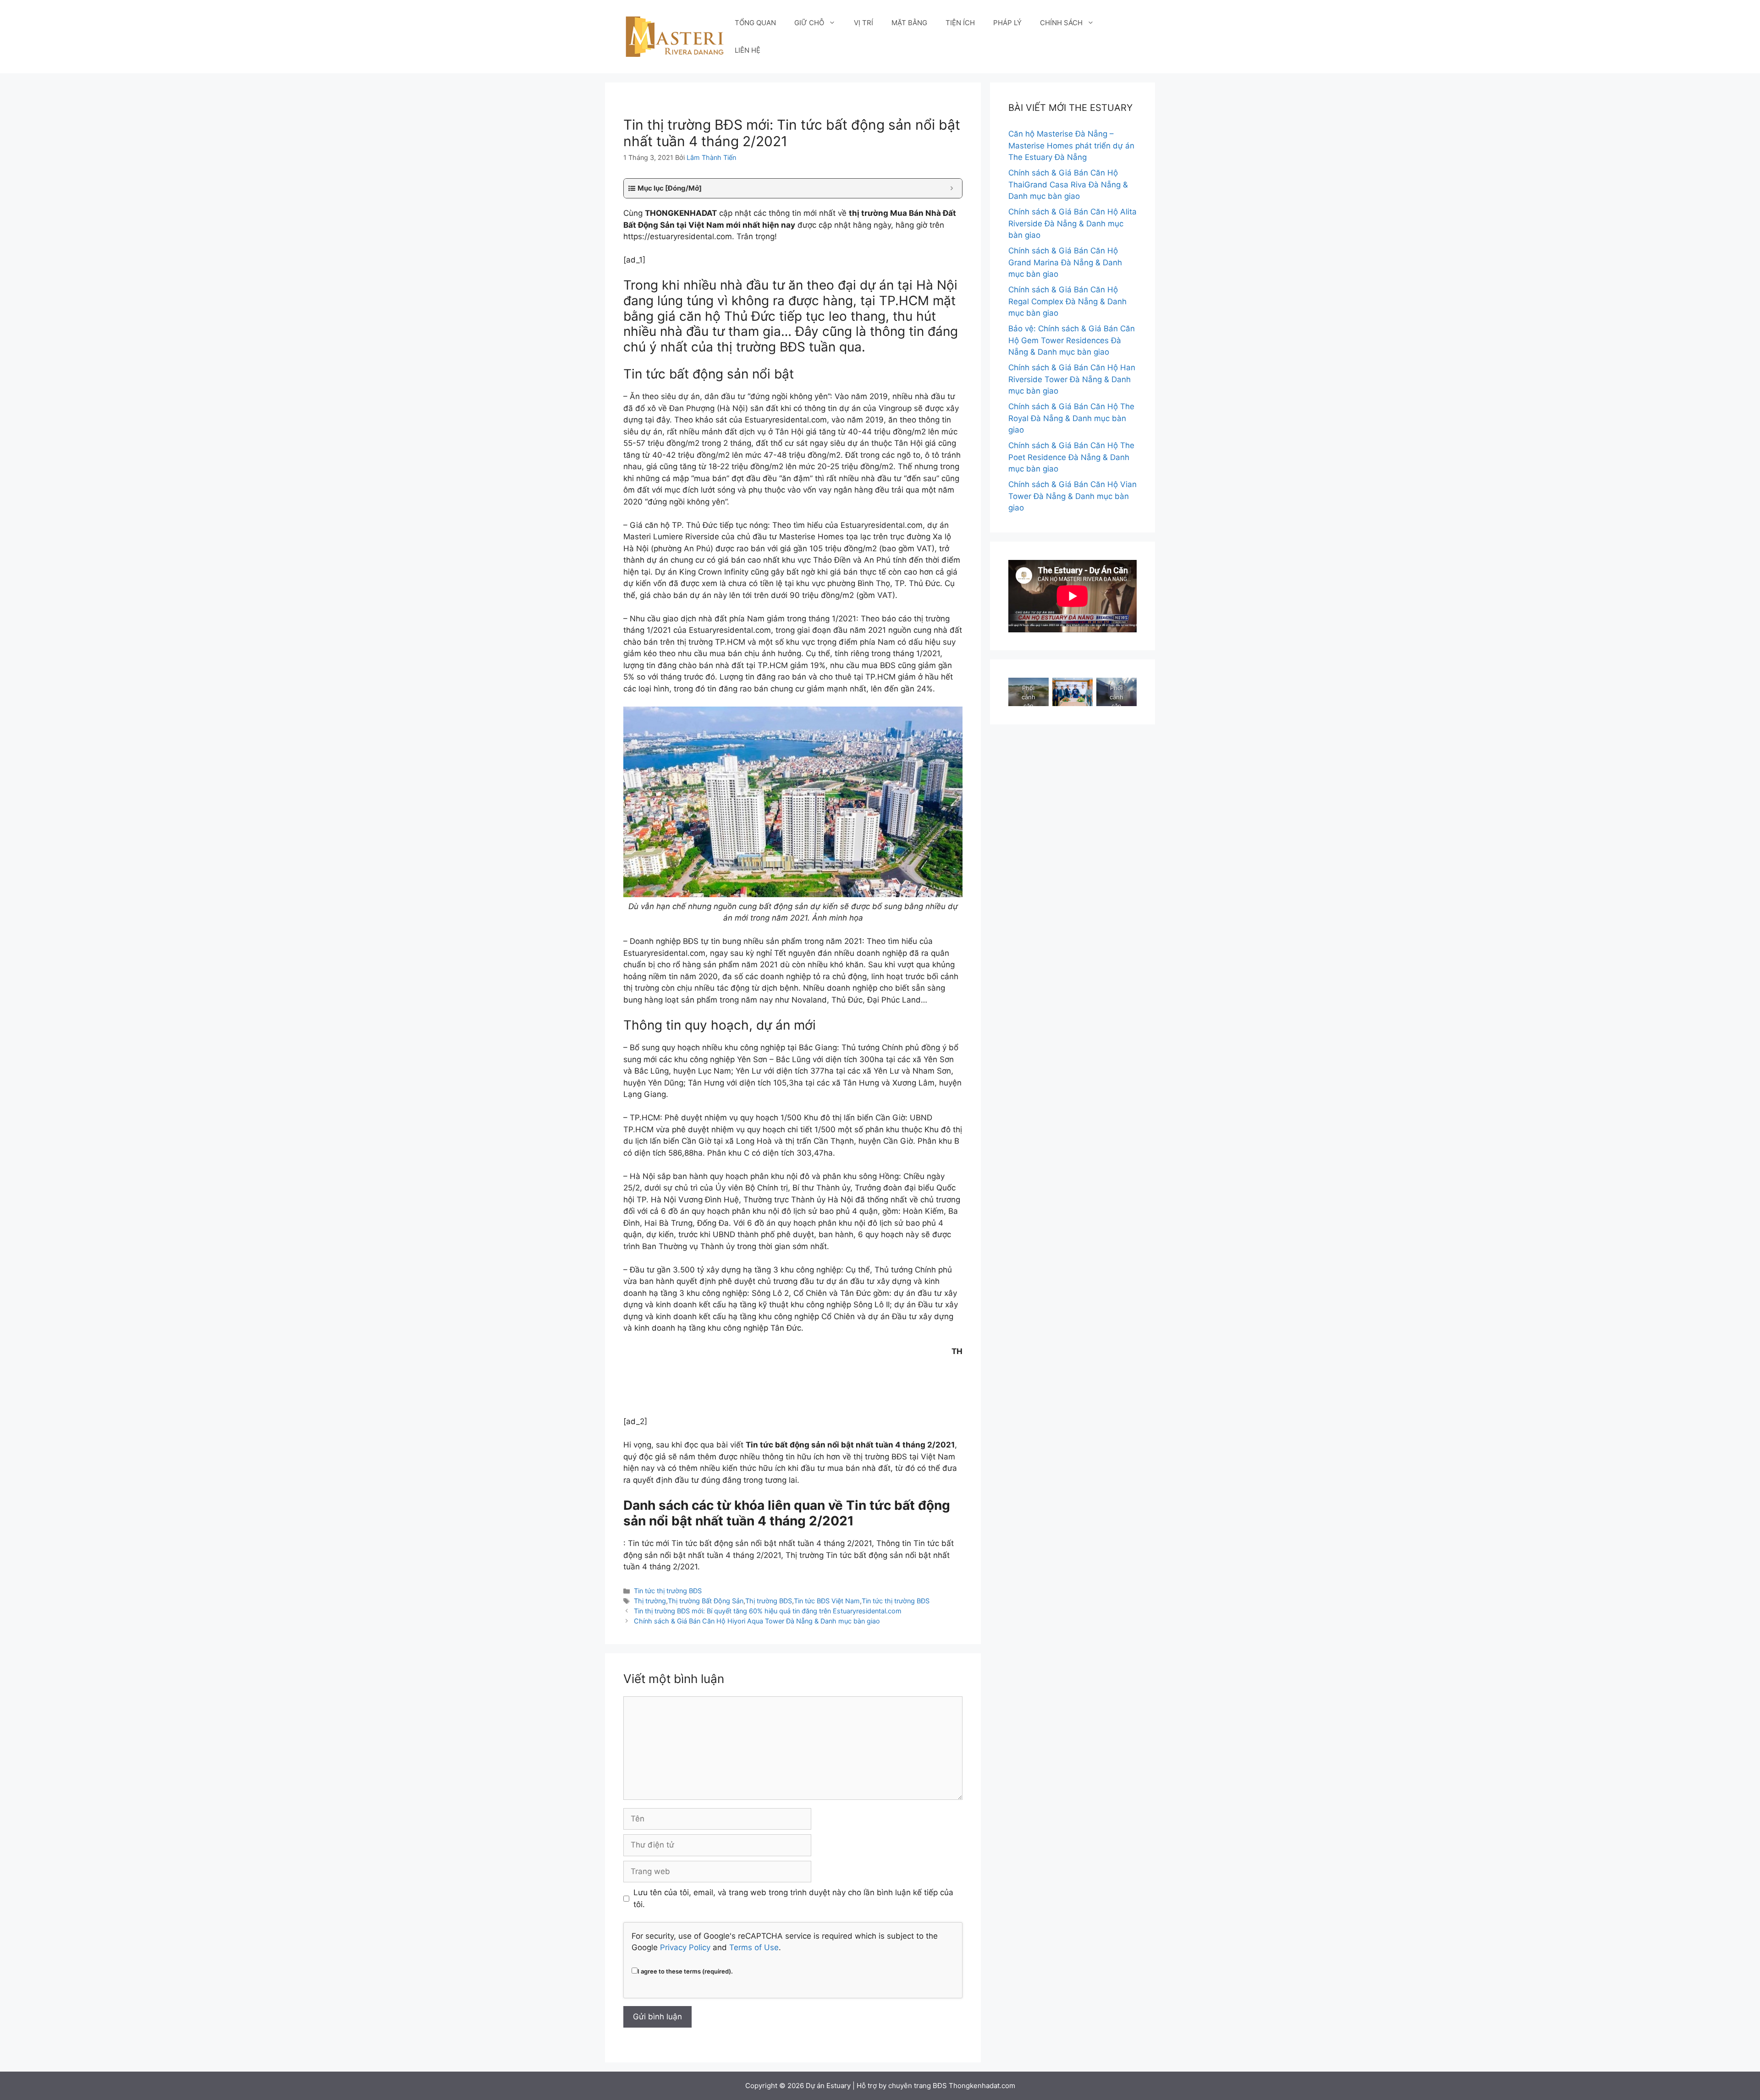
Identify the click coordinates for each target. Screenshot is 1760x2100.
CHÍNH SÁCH (1061, 23)
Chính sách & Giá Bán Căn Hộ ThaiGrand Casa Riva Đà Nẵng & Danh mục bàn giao (1068, 184)
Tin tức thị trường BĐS (668, 1591)
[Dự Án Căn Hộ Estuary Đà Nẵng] (674, 36)
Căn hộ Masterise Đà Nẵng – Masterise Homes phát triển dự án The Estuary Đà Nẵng (1071, 145)
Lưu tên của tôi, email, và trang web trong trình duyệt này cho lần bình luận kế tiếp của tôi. (793, 1898)
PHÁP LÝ (1007, 23)
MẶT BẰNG (909, 23)
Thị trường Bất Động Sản (706, 1601)
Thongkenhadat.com (982, 2086)
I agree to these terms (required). (685, 1971)
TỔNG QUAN (755, 23)
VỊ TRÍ (863, 23)
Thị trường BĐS (769, 1601)
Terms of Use (754, 1947)
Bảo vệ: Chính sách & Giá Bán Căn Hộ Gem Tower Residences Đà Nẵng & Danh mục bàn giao (1072, 340)
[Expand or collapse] (952, 189)
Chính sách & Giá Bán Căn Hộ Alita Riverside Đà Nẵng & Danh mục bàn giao (1072, 223)
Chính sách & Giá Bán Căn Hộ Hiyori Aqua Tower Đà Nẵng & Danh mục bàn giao (757, 1621)
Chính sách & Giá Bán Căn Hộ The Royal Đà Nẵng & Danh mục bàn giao (1071, 418)
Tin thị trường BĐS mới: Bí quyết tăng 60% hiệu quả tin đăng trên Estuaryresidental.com (768, 1611)
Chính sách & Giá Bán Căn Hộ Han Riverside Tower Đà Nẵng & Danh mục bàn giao (1072, 379)
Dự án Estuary (828, 2086)
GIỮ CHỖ (809, 23)
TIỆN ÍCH (960, 23)
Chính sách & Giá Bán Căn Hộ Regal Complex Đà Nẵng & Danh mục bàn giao (1067, 301)
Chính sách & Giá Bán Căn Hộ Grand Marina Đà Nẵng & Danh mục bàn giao (1065, 262)
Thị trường (650, 1601)
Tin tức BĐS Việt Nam (827, 1601)
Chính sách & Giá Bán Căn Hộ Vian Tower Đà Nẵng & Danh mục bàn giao (1072, 496)
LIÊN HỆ (748, 50)
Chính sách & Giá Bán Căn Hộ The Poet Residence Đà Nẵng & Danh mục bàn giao (1071, 457)
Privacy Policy (685, 1947)
